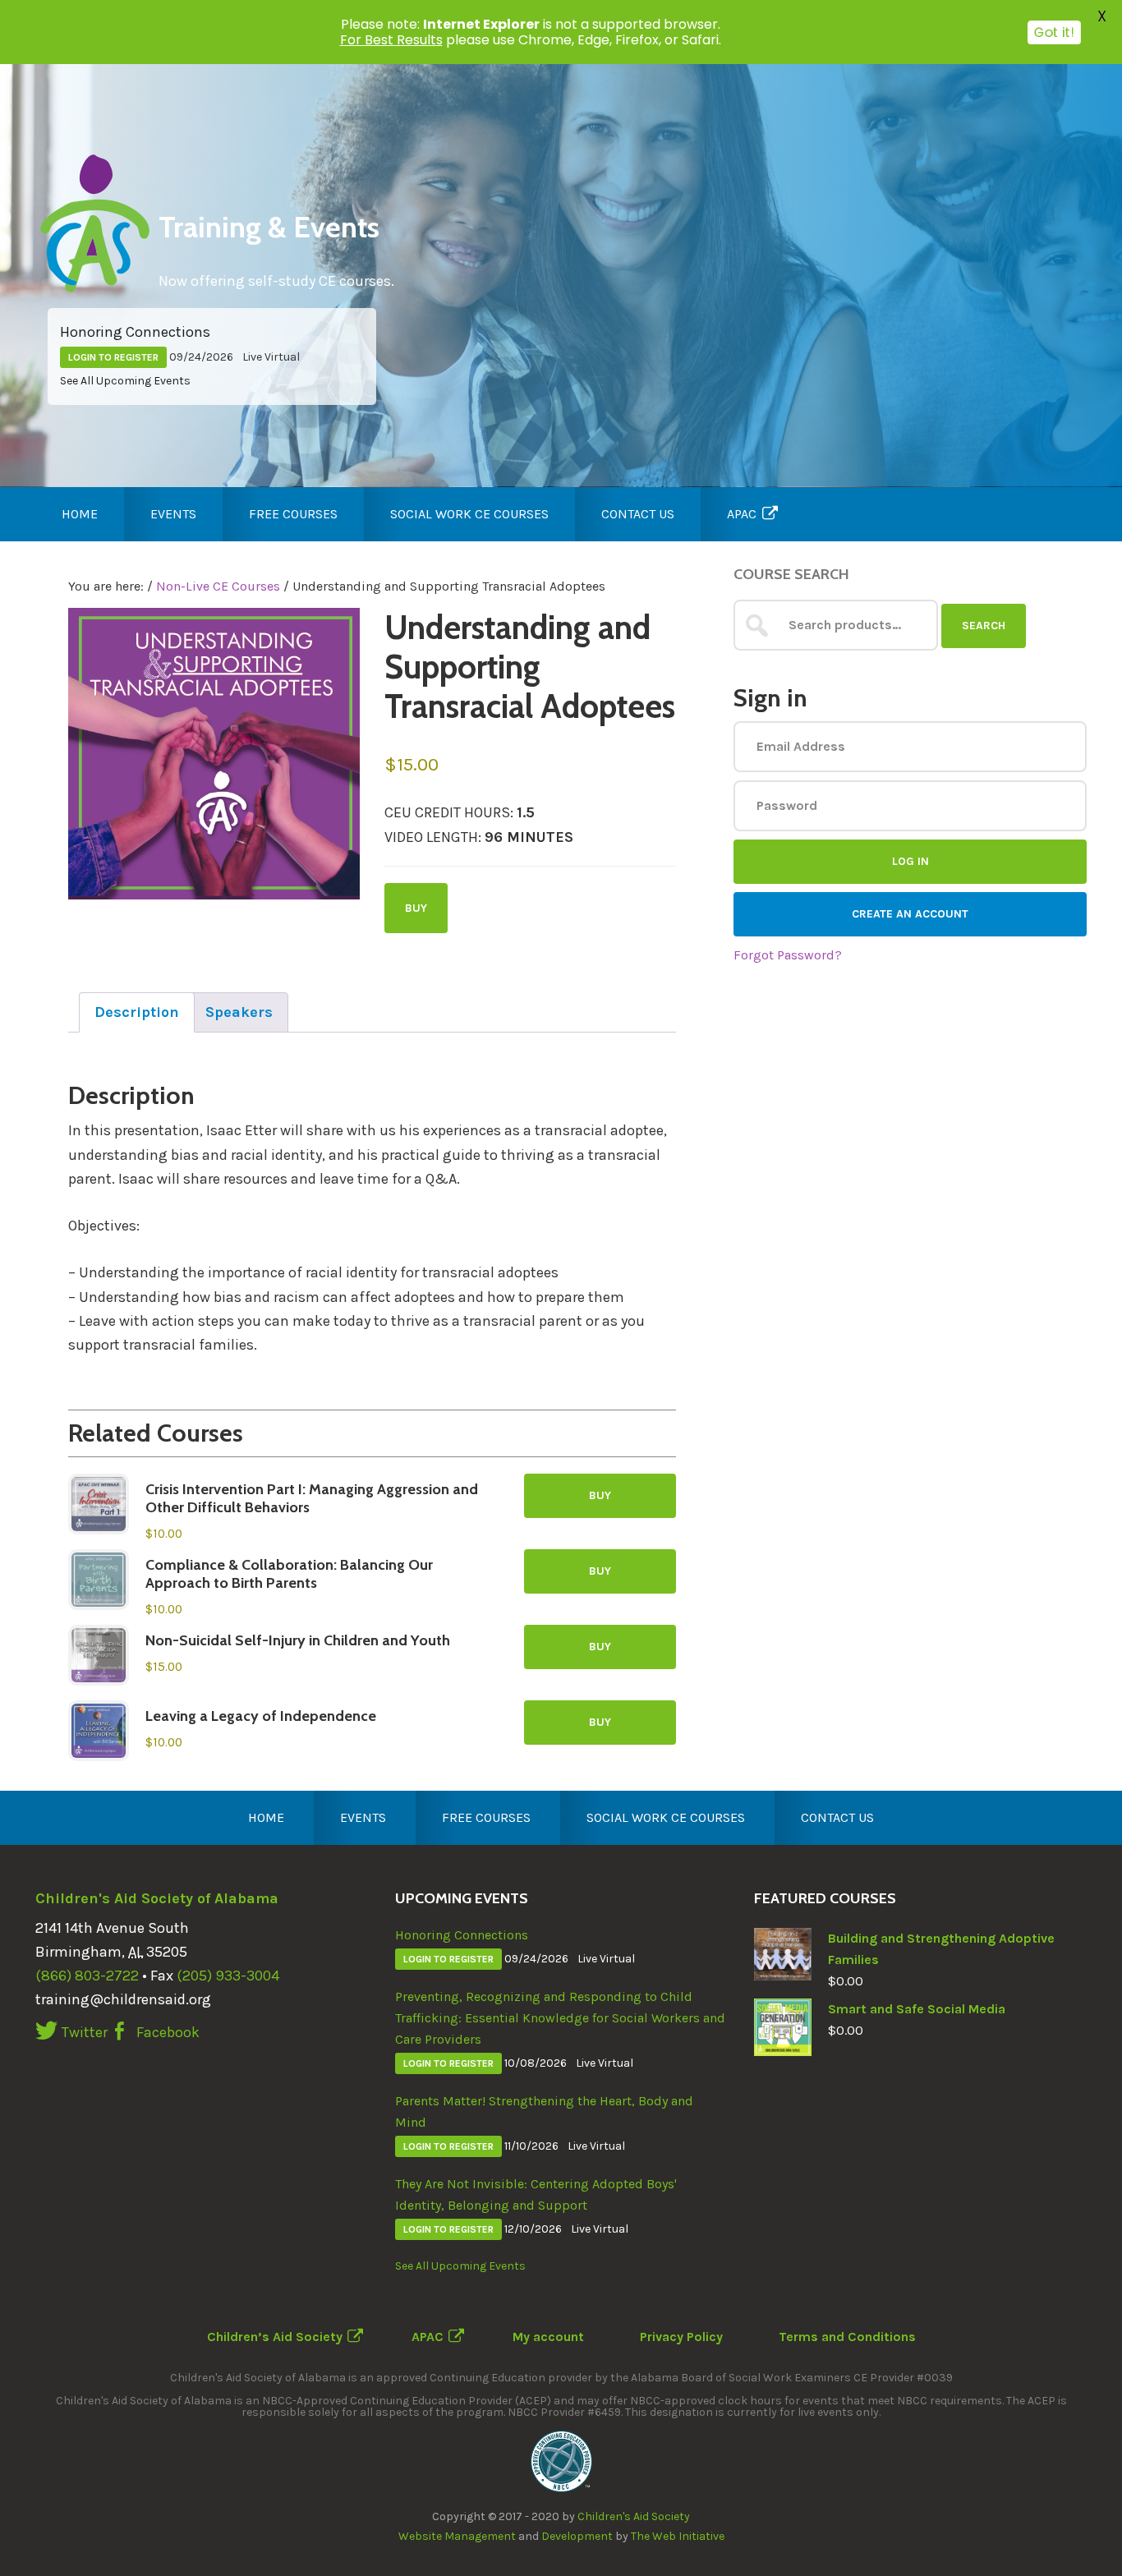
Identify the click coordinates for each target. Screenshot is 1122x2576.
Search (984, 626)
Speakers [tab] (239, 1012)
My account (548, 2337)
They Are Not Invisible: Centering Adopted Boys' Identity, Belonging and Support (536, 2194)
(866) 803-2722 (87, 1976)
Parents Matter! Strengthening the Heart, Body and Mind (544, 2111)
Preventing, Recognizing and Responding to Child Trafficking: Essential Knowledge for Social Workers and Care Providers (560, 2018)
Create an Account (910, 914)
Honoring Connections (135, 332)
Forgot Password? (788, 955)
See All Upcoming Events (125, 381)
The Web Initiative (678, 2536)
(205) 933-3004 (228, 1976)
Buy (416, 908)
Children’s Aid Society (275, 2337)
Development (577, 2536)
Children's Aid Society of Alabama (157, 1898)
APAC (428, 2337)
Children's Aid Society (634, 2516)
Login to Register (113, 357)
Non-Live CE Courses (218, 586)
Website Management (457, 2536)
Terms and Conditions (847, 2337)
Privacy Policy (681, 2337)
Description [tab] (137, 1012)
